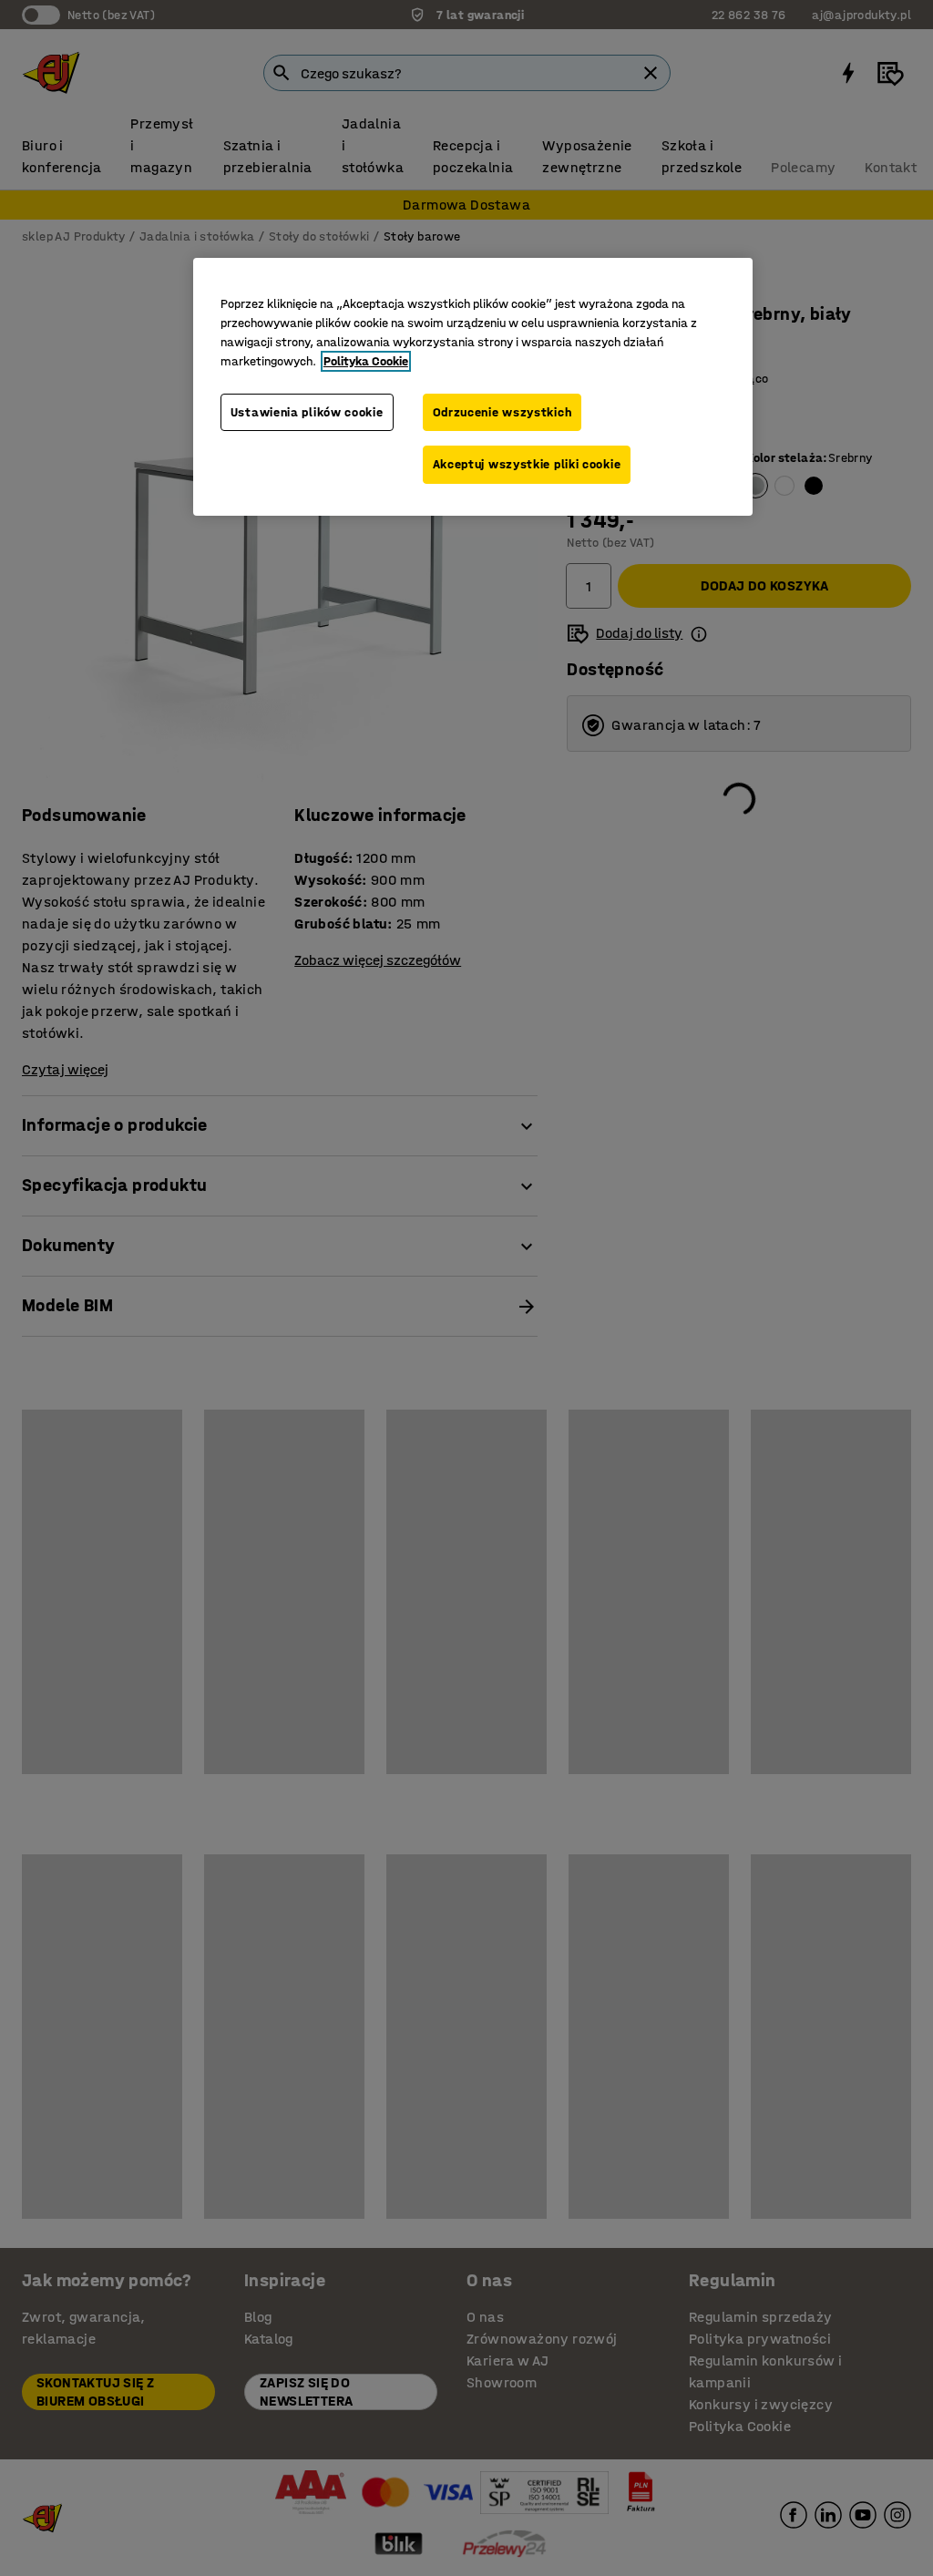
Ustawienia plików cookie (307, 412)
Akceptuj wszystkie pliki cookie (527, 464)
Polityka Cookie (366, 361)
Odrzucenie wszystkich (502, 412)
